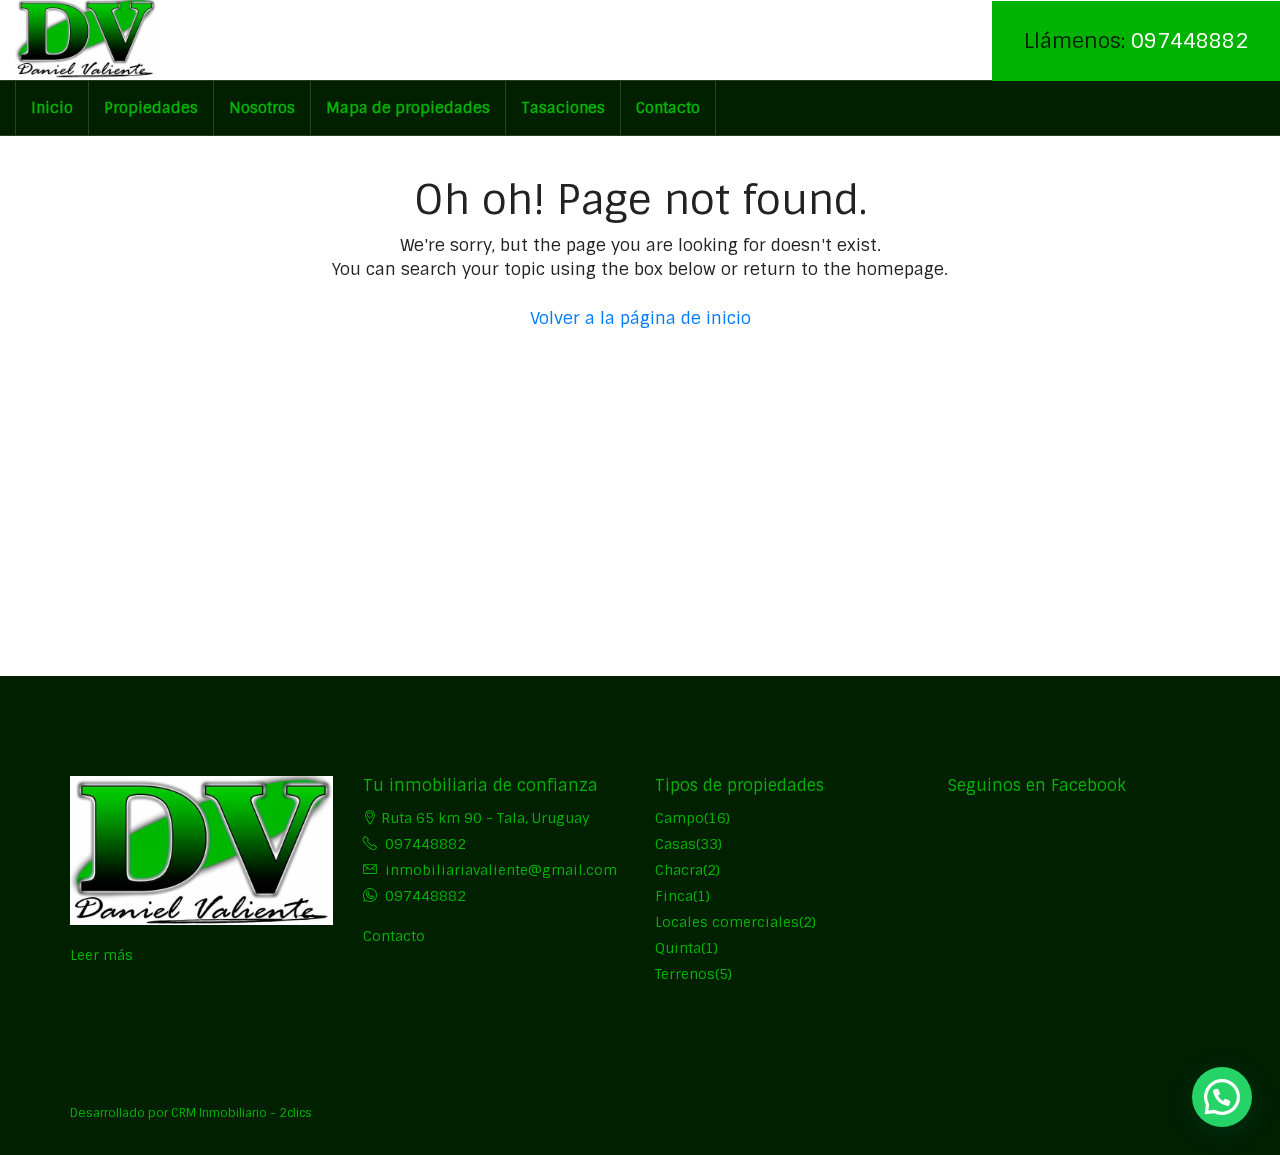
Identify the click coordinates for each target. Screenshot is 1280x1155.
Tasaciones (563, 108)
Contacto (668, 108)
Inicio (52, 108)
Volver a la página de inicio (640, 318)
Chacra (679, 870)
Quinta (678, 948)
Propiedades (151, 108)
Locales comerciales (727, 922)
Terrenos (685, 974)
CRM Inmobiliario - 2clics (241, 1113)
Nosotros (262, 108)
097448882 (1189, 40)
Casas (675, 844)
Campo (679, 818)
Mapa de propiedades (408, 108)
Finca (674, 896)
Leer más (101, 955)
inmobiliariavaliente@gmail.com (501, 870)
